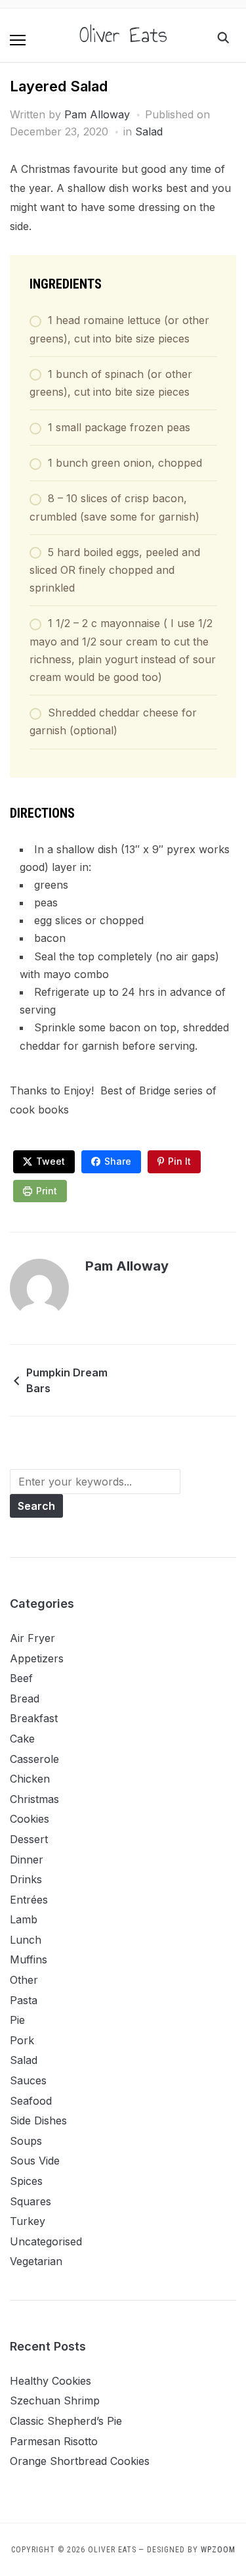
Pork (22, 2040)
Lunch (26, 1940)
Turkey (28, 2221)
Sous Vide (35, 2161)
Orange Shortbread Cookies (80, 2461)
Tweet (51, 1161)
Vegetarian (36, 2261)
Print (47, 1191)
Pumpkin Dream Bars (67, 1380)
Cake (22, 1739)
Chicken (30, 1779)
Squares (31, 2201)
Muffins (29, 1959)
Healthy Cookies (51, 2381)
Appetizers (37, 1658)
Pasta (24, 2000)
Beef (21, 1678)
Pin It (179, 1161)
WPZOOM (218, 2550)
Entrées (29, 1900)
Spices (26, 2181)
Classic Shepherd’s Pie (66, 2421)
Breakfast (34, 1718)
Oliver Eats (123, 35)
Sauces (28, 2080)
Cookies (30, 1819)
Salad (149, 131)
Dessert (29, 1839)
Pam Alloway (97, 114)
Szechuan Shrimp (55, 2400)
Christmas (34, 1799)
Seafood (31, 2101)
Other (24, 1980)
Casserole (34, 1759)
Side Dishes (38, 2120)
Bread (25, 1698)
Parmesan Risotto (54, 2441)
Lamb (24, 1919)
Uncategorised (46, 2241)
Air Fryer (32, 1638)
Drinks (26, 1879)
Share (118, 1161)
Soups (26, 2141)
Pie (17, 2020)
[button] (18, 40)
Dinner (27, 1860)
